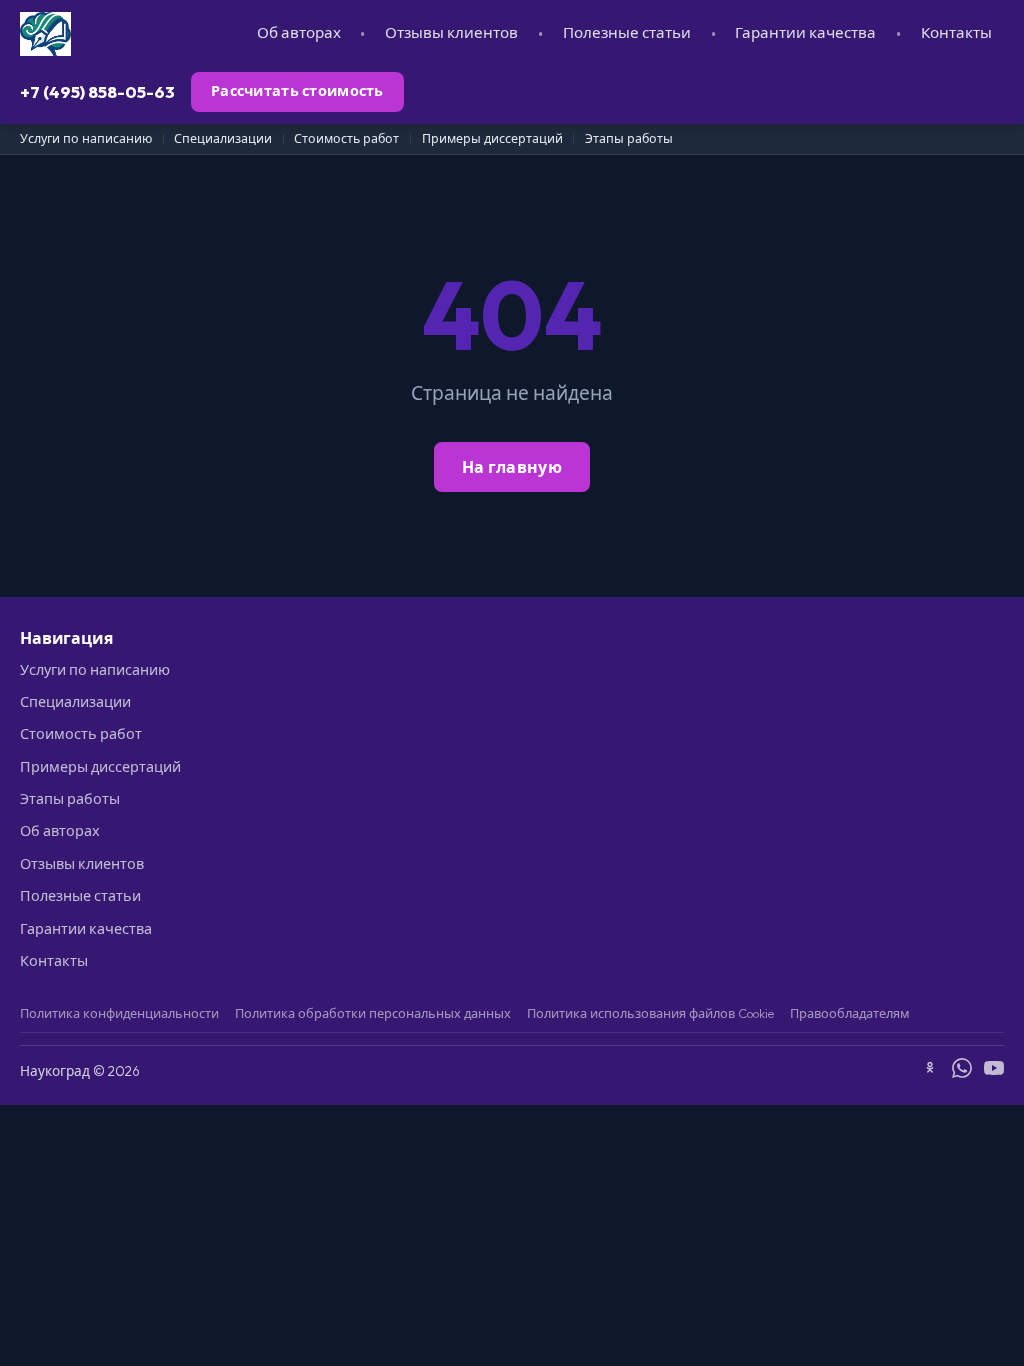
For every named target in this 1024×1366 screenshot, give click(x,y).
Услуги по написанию (86, 138)
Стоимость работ (346, 138)
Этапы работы (629, 138)
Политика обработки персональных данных (373, 1013)
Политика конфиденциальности (119, 1013)
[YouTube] (994, 1071)
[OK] (930, 1071)
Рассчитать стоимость (297, 91)
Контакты (956, 32)
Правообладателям (850, 1013)
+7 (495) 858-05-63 (97, 91)
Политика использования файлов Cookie (650, 1013)
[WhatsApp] (962, 1071)
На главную (512, 467)
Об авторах (299, 32)
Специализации (223, 138)
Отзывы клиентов (451, 32)
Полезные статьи (627, 32)
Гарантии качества (805, 32)
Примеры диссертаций (492, 138)
